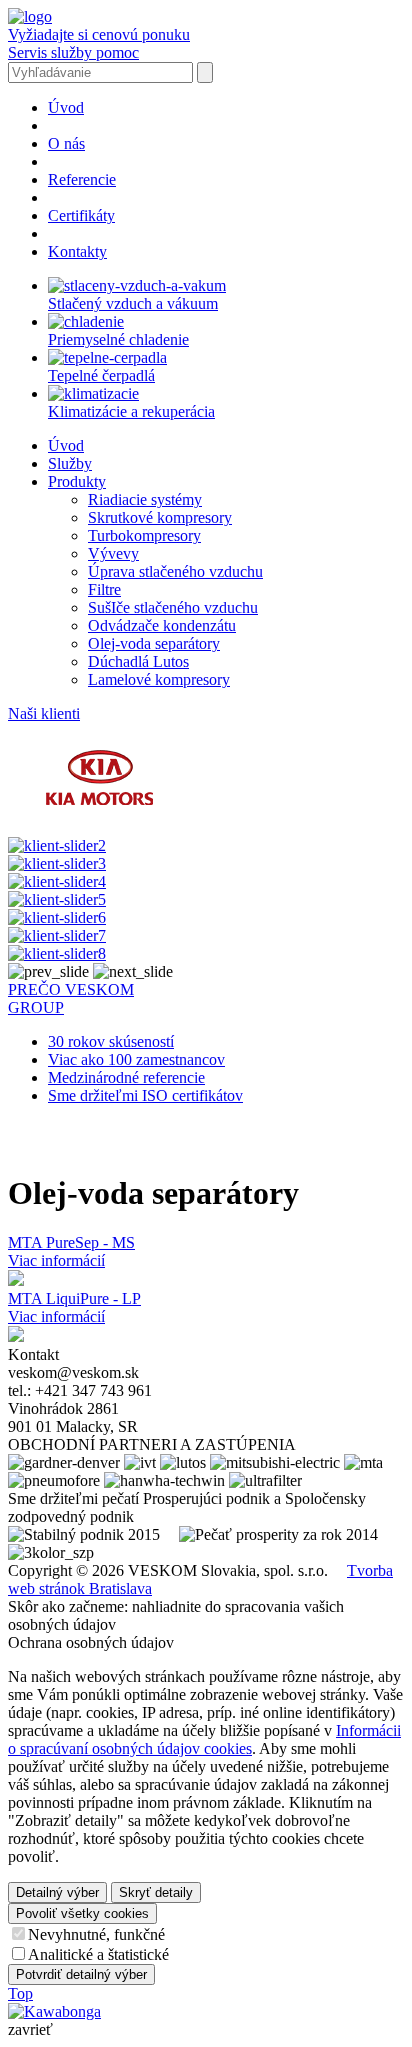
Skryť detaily (156, 1892)
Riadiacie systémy (145, 499)
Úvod (66, 107)
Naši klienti (44, 713)
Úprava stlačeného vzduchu (175, 571)
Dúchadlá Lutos (138, 661)
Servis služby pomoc (73, 52)
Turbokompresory (144, 535)
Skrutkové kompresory (160, 517)
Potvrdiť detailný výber (81, 1974)
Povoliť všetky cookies (82, 1913)
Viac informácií (56, 1260)
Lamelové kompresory (159, 679)
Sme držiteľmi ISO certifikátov (145, 1095)
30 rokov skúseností (111, 1041)
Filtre (104, 589)
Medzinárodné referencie (126, 1077)
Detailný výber (57, 1892)
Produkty (77, 481)
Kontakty (77, 251)
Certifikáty (81, 215)
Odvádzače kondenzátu (162, 625)
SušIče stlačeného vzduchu (173, 607)
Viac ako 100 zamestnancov (136, 1059)
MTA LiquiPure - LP (74, 1298)
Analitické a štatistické (98, 1954)
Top (20, 1993)
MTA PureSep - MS (71, 1242)
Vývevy (113, 553)
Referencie (82, 179)
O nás (66, 143)
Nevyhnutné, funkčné (96, 1934)
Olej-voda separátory (154, 643)
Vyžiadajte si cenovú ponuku (99, 34)
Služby (70, 463)
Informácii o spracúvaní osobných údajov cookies (204, 1739)
